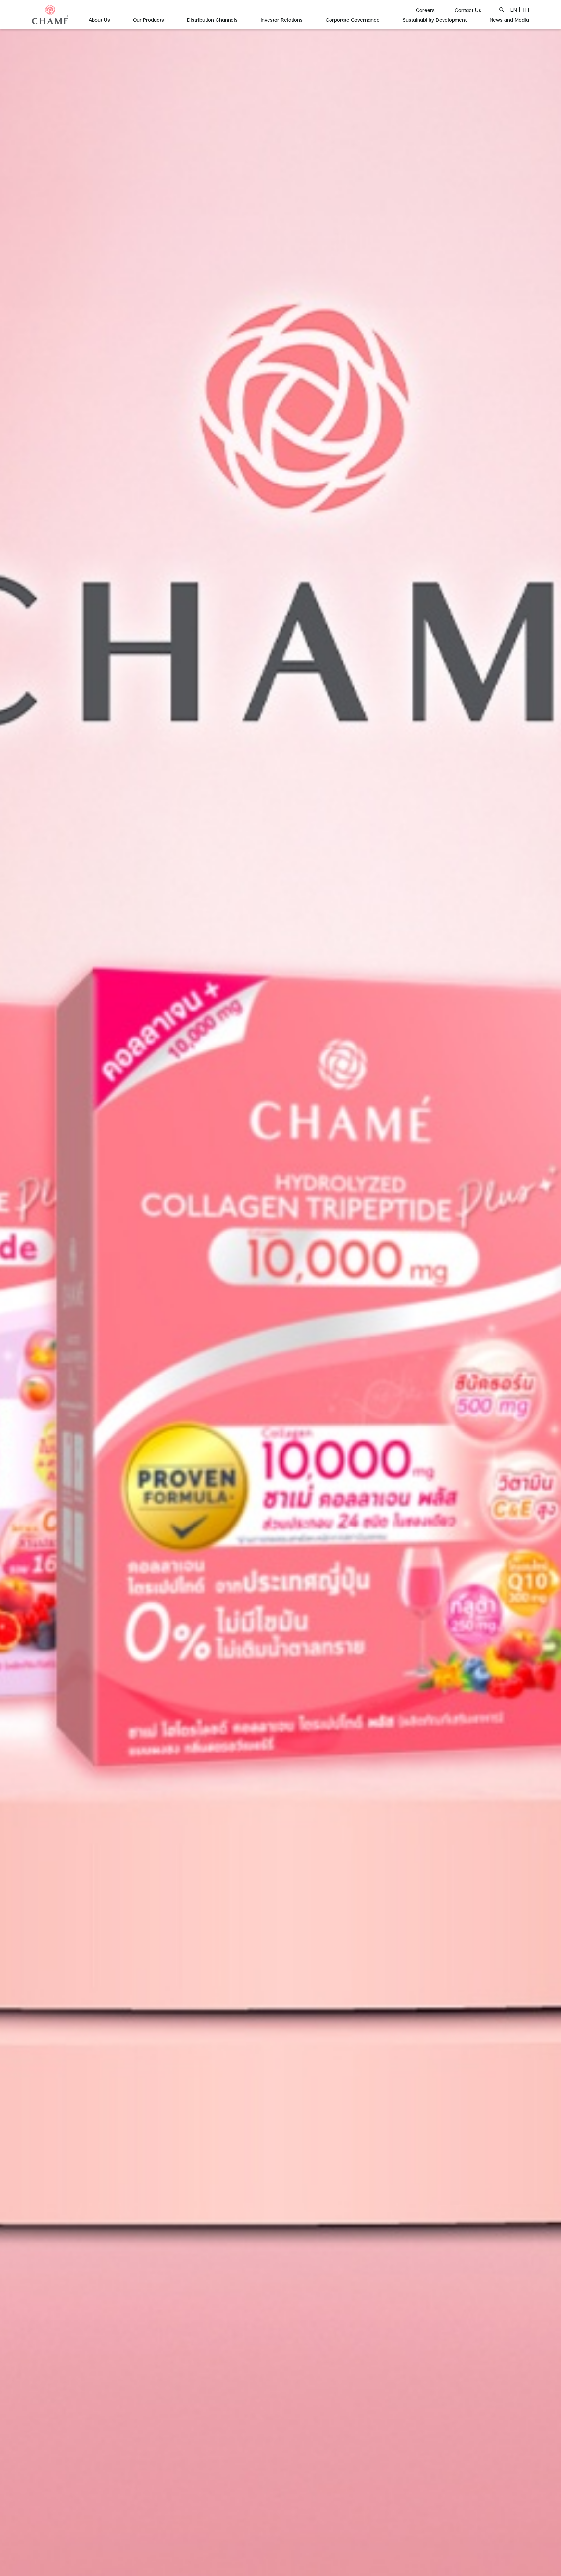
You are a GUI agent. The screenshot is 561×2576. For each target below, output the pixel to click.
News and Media (509, 20)
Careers (425, 10)
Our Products (149, 20)
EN (514, 10)
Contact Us (468, 10)
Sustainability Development (435, 20)
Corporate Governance (353, 20)
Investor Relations (282, 20)
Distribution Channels (212, 20)
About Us (99, 20)
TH (526, 10)
